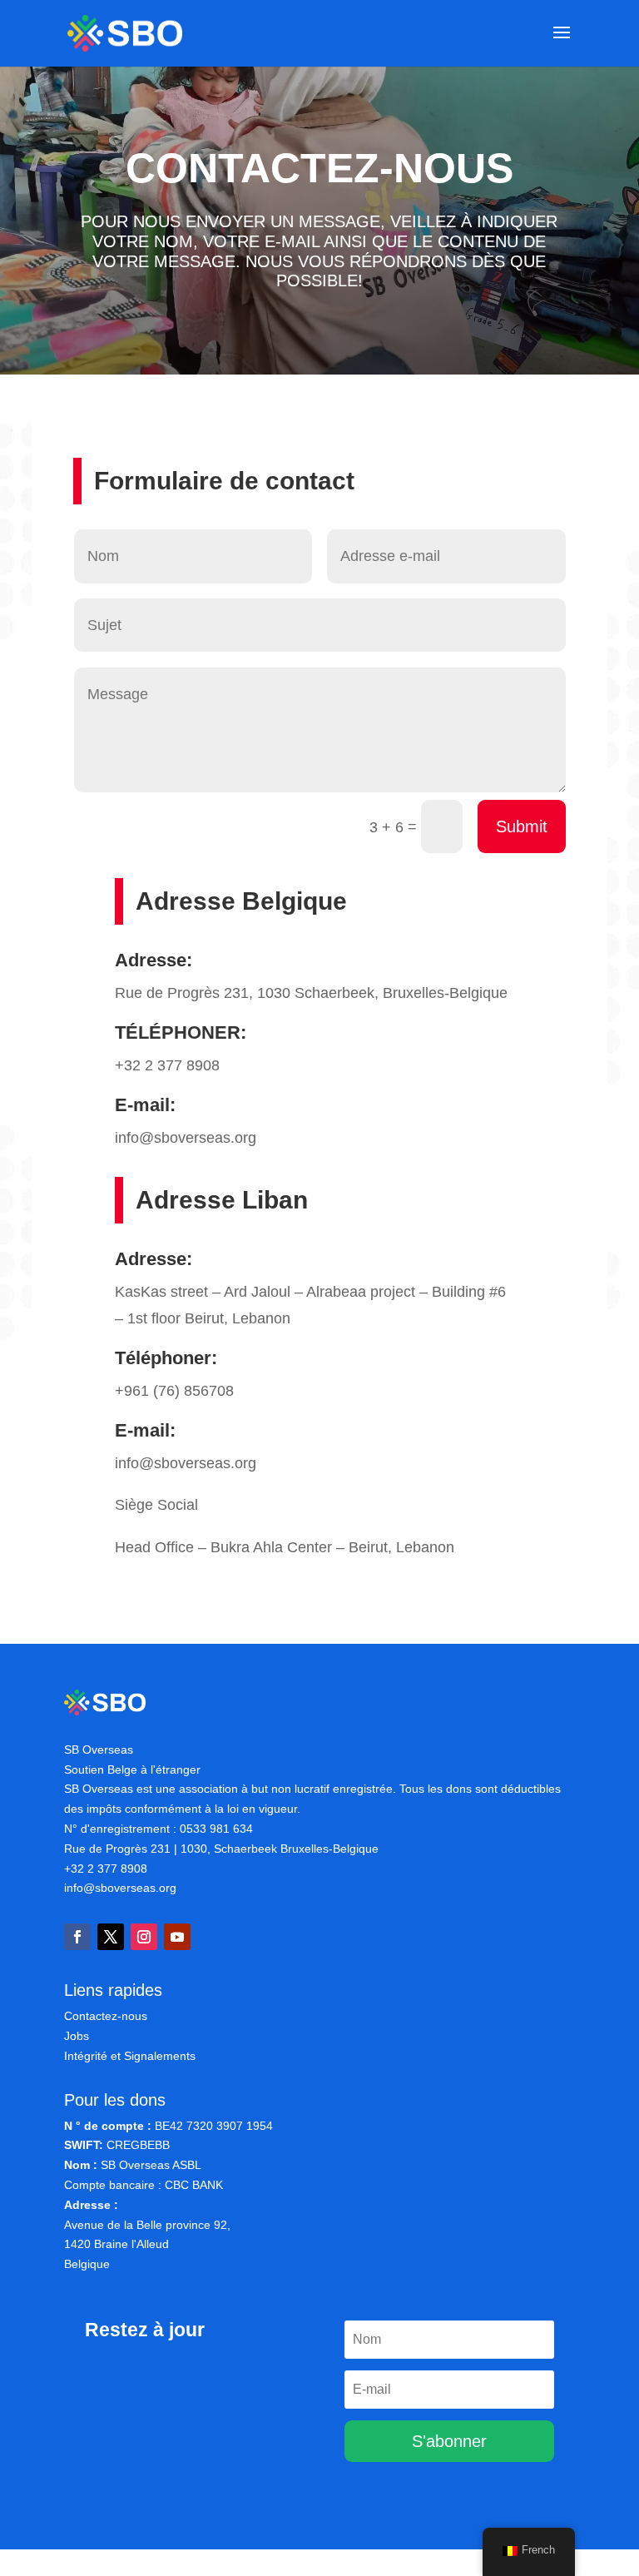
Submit (522, 826)
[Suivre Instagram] (144, 1937)
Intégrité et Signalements (130, 2056)
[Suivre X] (111, 1937)
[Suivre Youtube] (177, 1937)
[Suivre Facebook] (77, 1937)
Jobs (77, 2036)
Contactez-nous (106, 2016)
